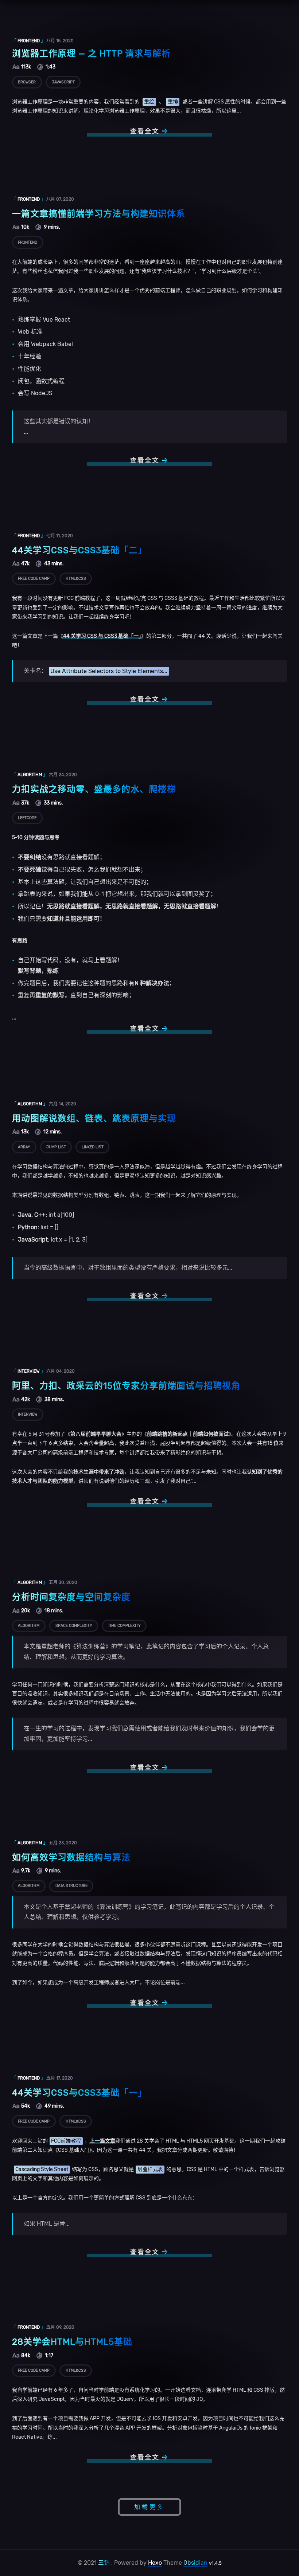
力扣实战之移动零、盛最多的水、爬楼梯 (94, 789)
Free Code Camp (34, 579)
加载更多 (149, 2507)
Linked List (93, 1147)
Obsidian (195, 2563)
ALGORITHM (30, 775)
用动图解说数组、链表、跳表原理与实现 (94, 1118)
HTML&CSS (76, 579)
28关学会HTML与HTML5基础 (72, 2342)
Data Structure (71, 1886)
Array (24, 1147)
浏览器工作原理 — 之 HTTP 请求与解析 (91, 54)
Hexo (155, 2563)
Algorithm (29, 1626)
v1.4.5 (215, 2563)
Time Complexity (124, 1626)
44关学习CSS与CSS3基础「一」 (79, 2093)
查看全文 (145, 131)
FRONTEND (29, 41)
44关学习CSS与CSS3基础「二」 (79, 550)
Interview (28, 1414)
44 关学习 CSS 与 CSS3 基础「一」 (102, 636)
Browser (27, 82)
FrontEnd (28, 242)
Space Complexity (74, 1626)
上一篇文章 (102, 2141)
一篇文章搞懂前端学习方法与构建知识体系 (99, 214)
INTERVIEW (29, 1371)
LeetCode (27, 818)
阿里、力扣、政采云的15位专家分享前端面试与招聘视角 (126, 1386)
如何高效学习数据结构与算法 (71, 1857)
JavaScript (63, 82)
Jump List (56, 1147)
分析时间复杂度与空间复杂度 (71, 1597)
